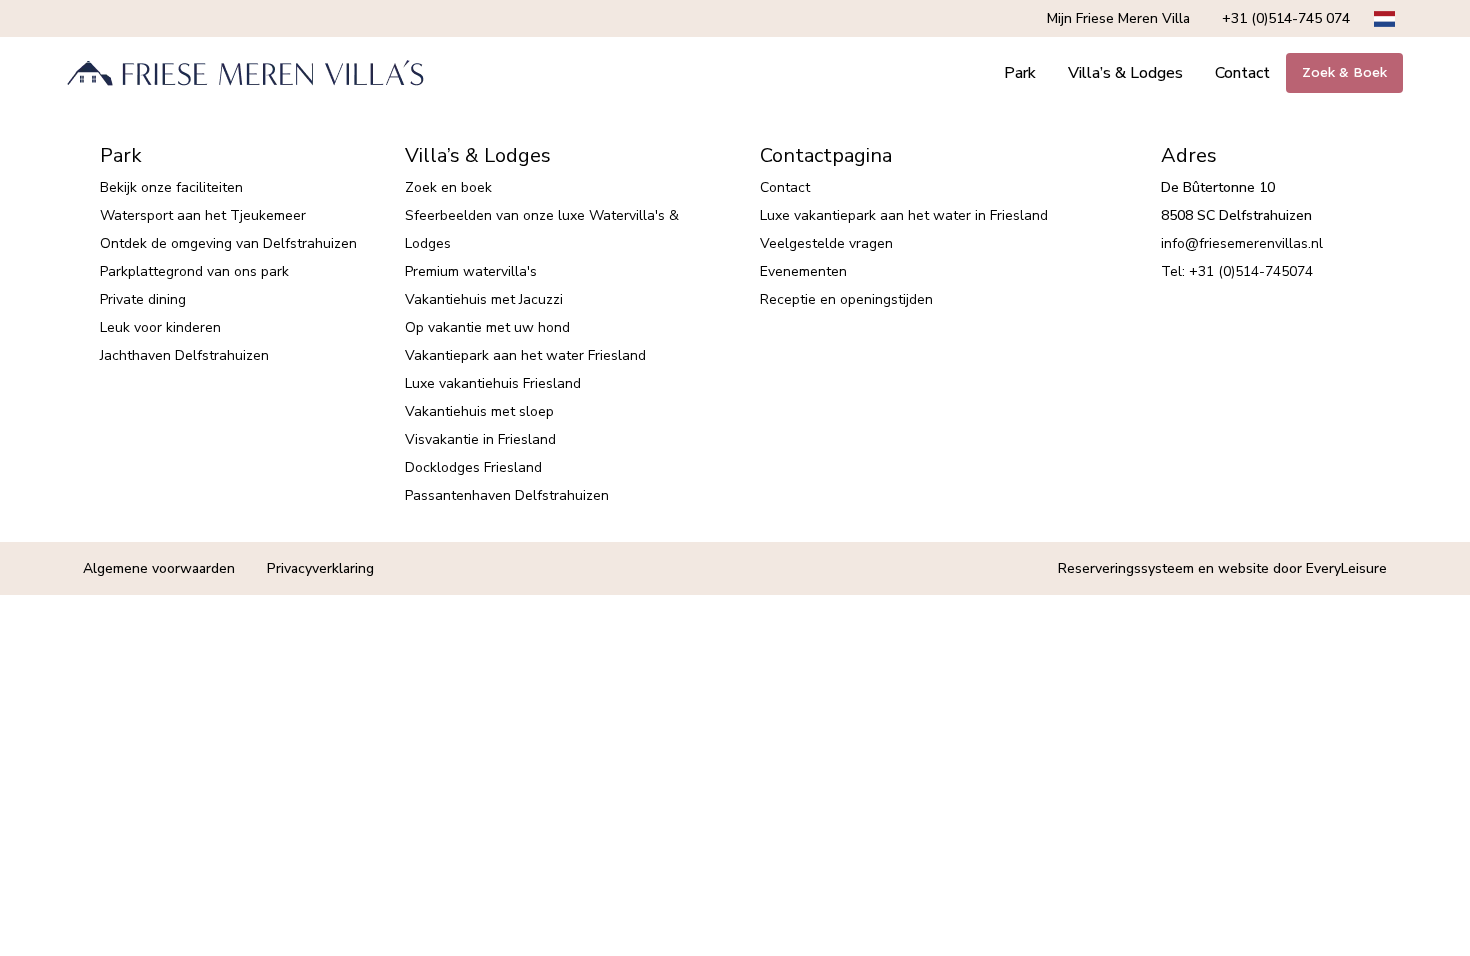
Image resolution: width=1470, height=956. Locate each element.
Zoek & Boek (1344, 72)
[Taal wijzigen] (1384, 19)
